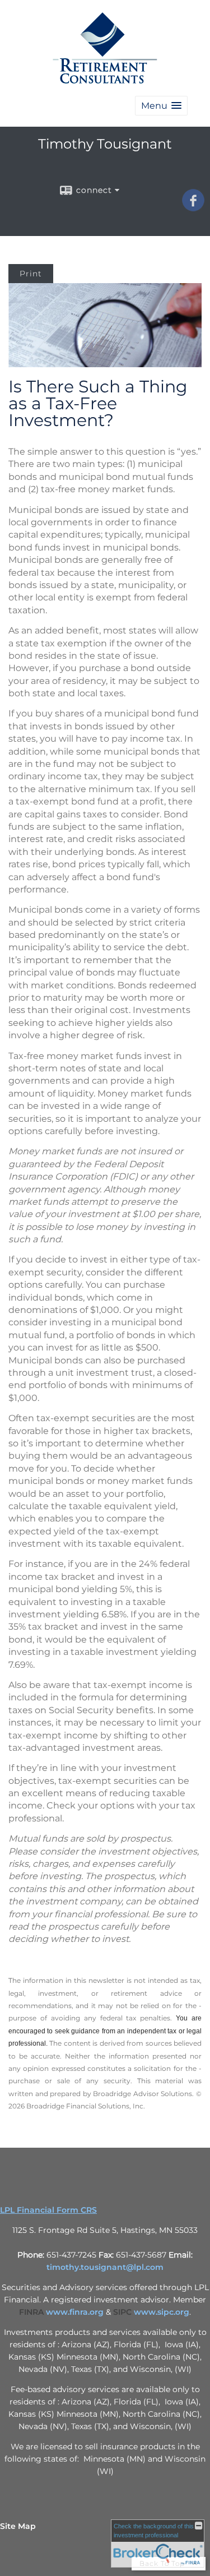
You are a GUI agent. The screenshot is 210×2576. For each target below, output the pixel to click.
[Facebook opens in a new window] (193, 207)
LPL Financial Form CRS (48, 2210)
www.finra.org (75, 2312)
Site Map (18, 2526)
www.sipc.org (162, 2312)
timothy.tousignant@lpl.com (105, 2267)
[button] (161, 106)
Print (31, 274)
